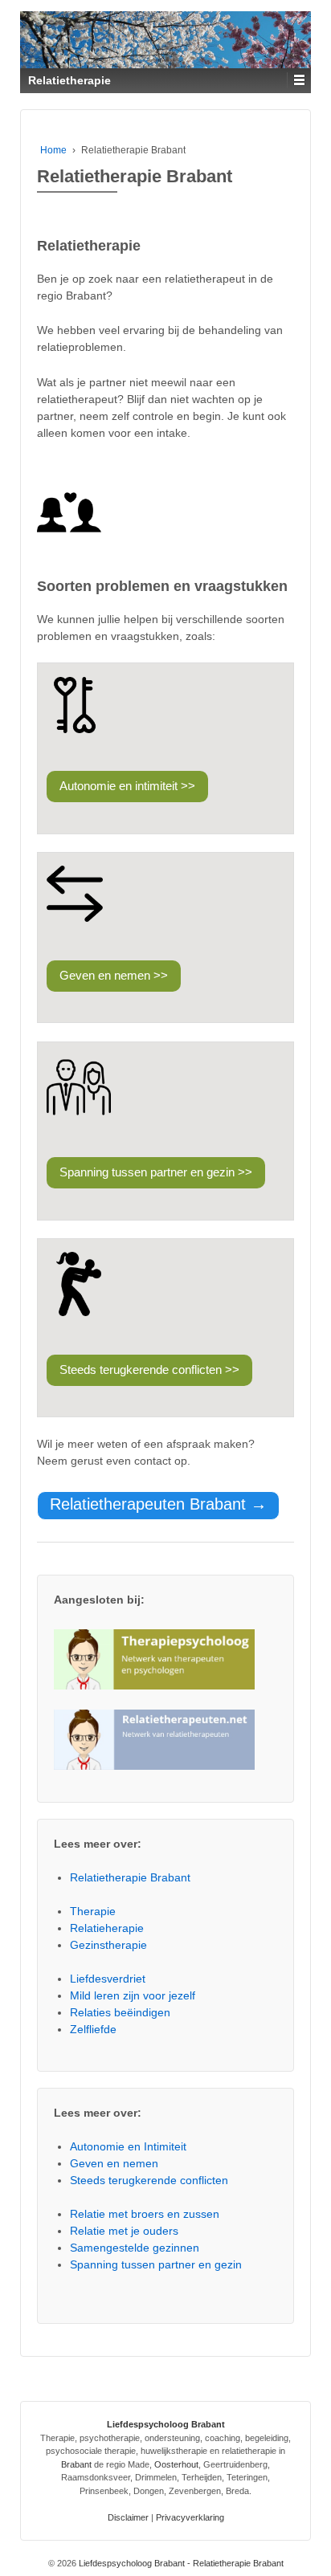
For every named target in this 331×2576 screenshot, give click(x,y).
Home (53, 150)
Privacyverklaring (190, 2517)
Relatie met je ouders (124, 2231)
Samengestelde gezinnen (135, 2248)
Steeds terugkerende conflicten (149, 2180)
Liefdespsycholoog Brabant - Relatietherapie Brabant (180, 2563)
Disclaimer (128, 2517)
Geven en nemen (114, 2163)
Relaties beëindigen (120, 2012)
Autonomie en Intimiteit (128, 2146)
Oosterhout (176, 2464)
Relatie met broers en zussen (145, 2214)
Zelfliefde (93, 2029)
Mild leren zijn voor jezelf (133, 1995)
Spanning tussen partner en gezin (156, 2264)
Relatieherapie (107, 1928)
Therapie (93, 1911)
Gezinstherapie (108, 1945)
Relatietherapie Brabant (130, 1877)
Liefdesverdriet (108, 1979)
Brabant (76, 2464)
